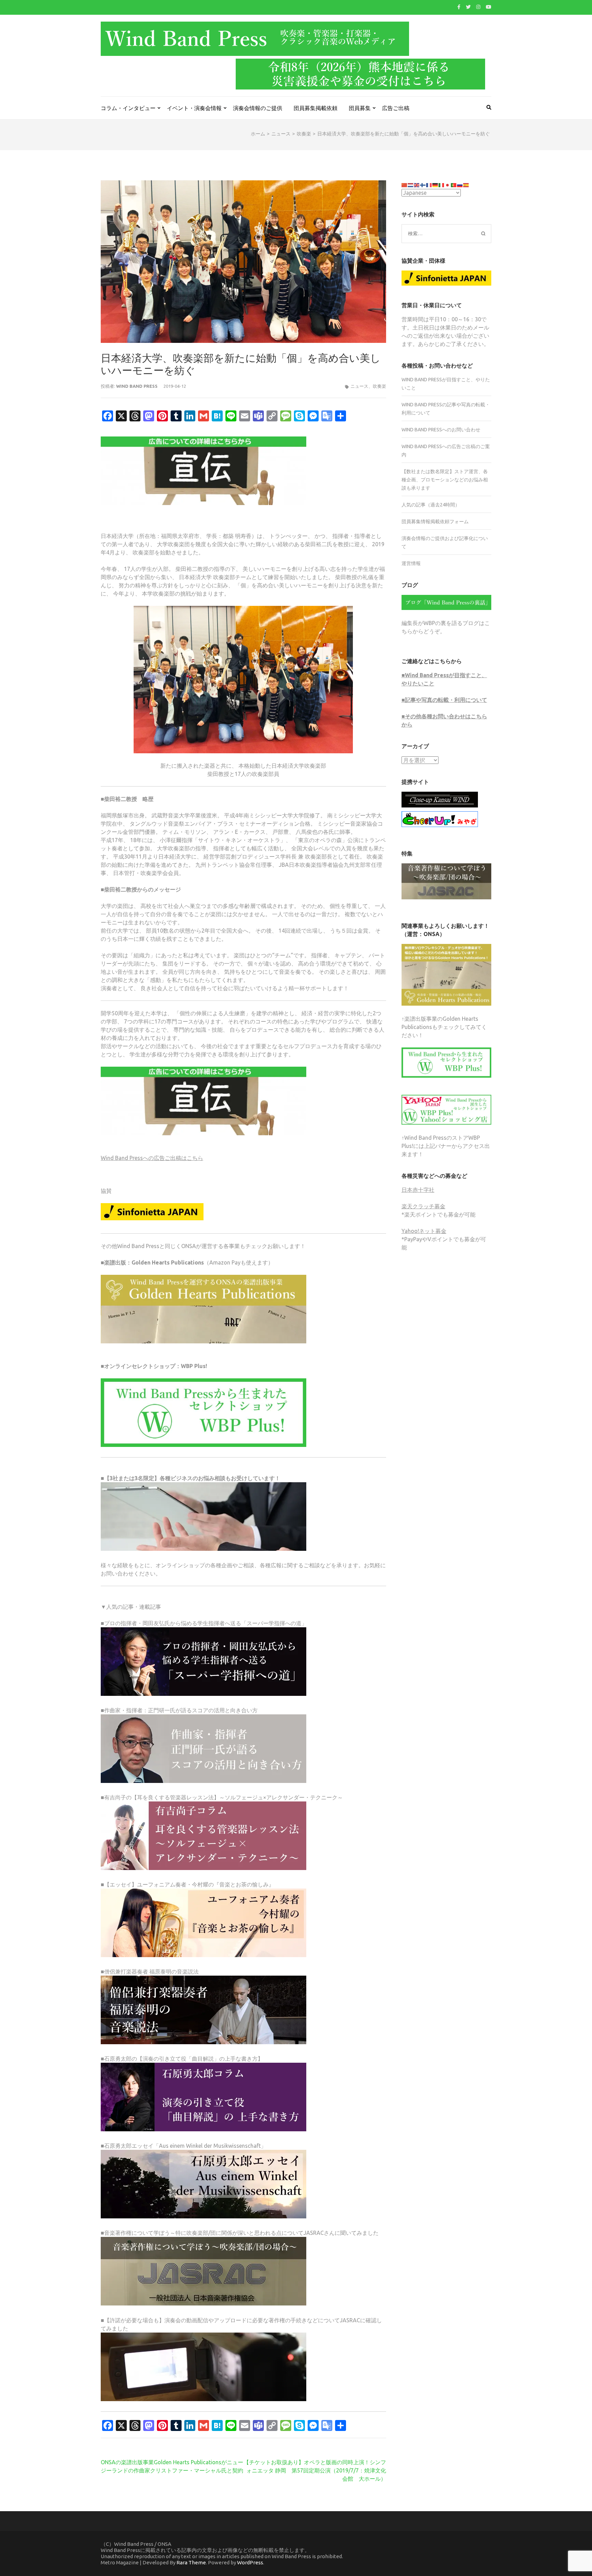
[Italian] (442, 184)
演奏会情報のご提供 (258, 108)
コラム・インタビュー (128, 108)
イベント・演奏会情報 (194, 108)
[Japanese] (448, 184)
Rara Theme (191, 2562)
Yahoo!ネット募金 (424, 1231)
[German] (435, 184)
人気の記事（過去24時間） (431, 505)
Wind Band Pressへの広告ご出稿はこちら (152, 1158)
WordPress (250, 2562)
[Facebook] (459, 7)
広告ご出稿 (396, 108)
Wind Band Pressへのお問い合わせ (441, 430)
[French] (429, 184)
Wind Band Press (137, 386)
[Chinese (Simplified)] (405, 184)
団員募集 (360, 108)
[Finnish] (423, 184)
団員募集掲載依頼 (316, 108)
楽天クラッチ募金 (423, 1206)
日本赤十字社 (418, 1190)
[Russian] (460, 184)
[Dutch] (411, 184)
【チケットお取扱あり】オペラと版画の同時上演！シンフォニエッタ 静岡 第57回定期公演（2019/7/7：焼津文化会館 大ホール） (315, 2470)
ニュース (359, 386)
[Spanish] (466, 184)
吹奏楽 (379, 386)
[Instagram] (478, 7)
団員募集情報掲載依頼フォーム (435, 522)
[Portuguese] (454, 184)
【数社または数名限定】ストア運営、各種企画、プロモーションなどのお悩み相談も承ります (445, 480)
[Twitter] (468, 7)
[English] (417, 184)
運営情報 (411, 563)
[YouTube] (489, 7)
